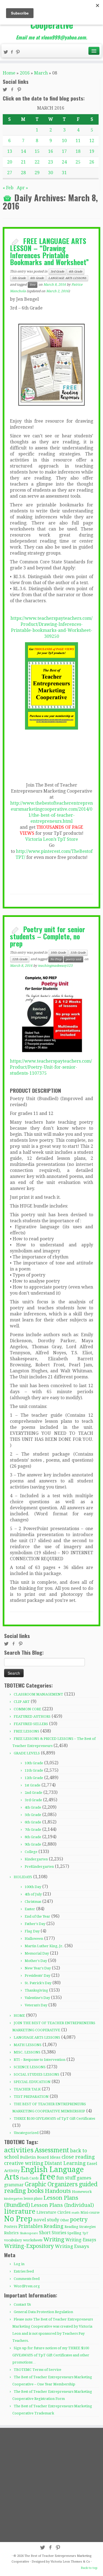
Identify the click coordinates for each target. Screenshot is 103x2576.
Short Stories (53, 2233)
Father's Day (35, 1924)
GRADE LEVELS (27, 1753)
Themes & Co (80, 2562)
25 (78, 162)
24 (64, 162)
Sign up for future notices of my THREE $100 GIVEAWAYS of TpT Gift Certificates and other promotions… (51, 2355)
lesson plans (33, 2199)
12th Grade (20, 959)
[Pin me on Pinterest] (19, 53)
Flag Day (32, 1931)
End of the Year (37, 1916)
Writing (54, 2239)
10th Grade (58, 953)
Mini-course (90, 2213)
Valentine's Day (37, 1998)
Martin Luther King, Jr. (44, 1946)
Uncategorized (26, 2133)
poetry (79, 2219)
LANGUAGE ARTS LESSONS (67, 278)
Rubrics (11, 2233)
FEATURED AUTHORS (32, 1716)
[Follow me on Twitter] (7, 53)
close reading (78, 2157)
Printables (30, 2226)
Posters (11, 2227)
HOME (19, 2016)
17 (64, 151)
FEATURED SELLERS (31, 1724)
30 (51, 173)
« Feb (8, 188)
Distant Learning (65, 2163)
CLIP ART (22, 1702)
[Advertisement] (51, 2485)
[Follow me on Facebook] (13, 53)
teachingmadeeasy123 (55, 966)
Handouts (58, 2191)
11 (78, 141)
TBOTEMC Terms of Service (37, 2370)
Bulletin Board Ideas (40, 2157)
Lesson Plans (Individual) (62, 2205)
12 (92, 141)
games (84, 2178)
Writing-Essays (81, 2240)
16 (51, 151)
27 (10, 173)
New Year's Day (38, 1968)
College (31, 1852)
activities (19, 2150)
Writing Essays (72, 2246)
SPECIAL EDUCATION (32, 2082)
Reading (54, 2226)
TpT (85, 2233)
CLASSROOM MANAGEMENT (38, 1694)
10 (64, 141)
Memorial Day (37, 1953)
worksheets (33, 2240)
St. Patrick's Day (38, 1983)
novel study (46, 2220)
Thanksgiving (36, 1990)
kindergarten (13, 2199)
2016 (25, 73)
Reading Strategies (80, 2227)
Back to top (89, 2568)
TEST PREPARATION (31, 2097)
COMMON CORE (27, 1709)
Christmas (33, 1902)
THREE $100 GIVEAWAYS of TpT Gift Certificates (54, 2119)
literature (20, 2211)
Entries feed (24, 2271)
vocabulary (13, 2240)
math (76, 2213)
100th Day (33, 1887)
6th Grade (37, 278)
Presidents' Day (37, 1976)
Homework (82, 2192)
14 (23, 151)
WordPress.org (27, 2286)
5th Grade (19, 278)
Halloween (34, 1939)
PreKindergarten (39, 1867)
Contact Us (22, 2304)
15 (37, 151)
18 (78, 151)
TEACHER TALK (27, 2089)
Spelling (74, 2233)
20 (10, 162)
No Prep (56, 959)
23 (51, 162)
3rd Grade (57, 272)
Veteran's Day (36, 2005)
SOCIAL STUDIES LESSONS (37, 2074)
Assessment (52, 2150)
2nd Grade (34, 1793)
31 (64, 173)
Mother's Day (36, 1961)
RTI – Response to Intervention (40, 2060)
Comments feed (27, 2279)
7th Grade (33, 1830)
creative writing (24, 2163)
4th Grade (76, 272)
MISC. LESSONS (27, 2052)
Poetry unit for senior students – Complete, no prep (48, 936)
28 (23, 173)
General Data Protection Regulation (43, 2312)
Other (65, 2220)
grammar (14, 2185)
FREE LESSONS (27, 1731)
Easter (30, 1909)
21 (23, 162)
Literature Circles (54, 2212)
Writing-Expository (29, 2246)
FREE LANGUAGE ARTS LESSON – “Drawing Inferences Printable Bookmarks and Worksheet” (49, 251)
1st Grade (33, 1785)
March (41, 73)
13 (10, 151)
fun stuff (66, 2178)
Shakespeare (29, 2233)
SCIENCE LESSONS (30, 2067)
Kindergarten (36, 1859)
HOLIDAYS (23, 1877)
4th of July (33, 1894)
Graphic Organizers (51, 2184)
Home (9, 73)
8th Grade (33, 1837)
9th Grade (33, 1844)
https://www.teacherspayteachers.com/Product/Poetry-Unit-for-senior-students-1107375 (51, 1067)
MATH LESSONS (28, 2045)
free (33, 285)
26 (92, 162)
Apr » (22, 188)
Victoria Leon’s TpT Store (52, 839)
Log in (19, 2264)
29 (37, 173)
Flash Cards (29, 2178)
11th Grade (78, 953)
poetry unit (73, 959)
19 (92, 151)
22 (37, 162)
